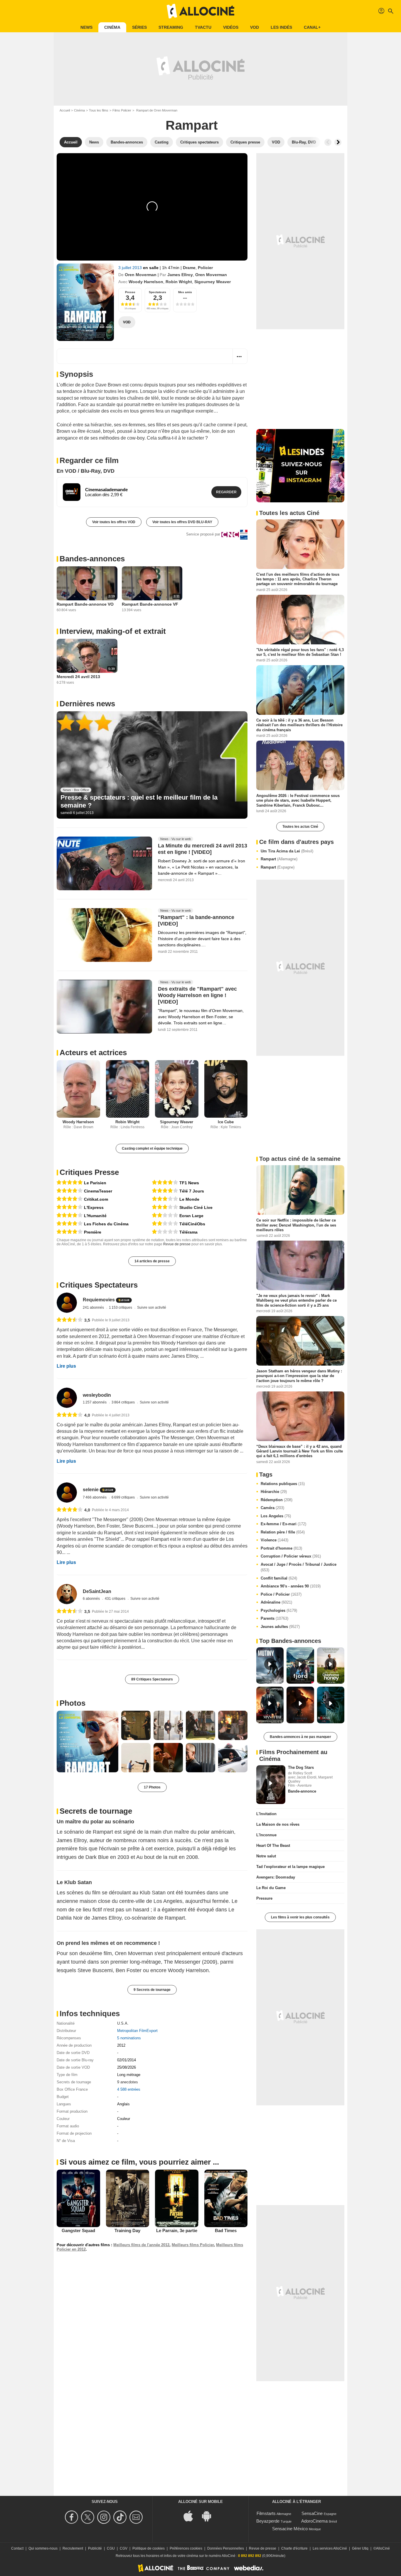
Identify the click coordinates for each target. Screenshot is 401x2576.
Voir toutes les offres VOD (114, 522)
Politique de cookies (149, 2548)
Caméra (272, 1508)
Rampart (279, 859)
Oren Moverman (141, 275)
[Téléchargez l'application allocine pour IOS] (191, 2515)
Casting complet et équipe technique (152, 1148)
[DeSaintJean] (67, 1594)
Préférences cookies (186, 2548)
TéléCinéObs (192, 1224)
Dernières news (87, 704)
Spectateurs (157, 292)
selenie (91, 1490)
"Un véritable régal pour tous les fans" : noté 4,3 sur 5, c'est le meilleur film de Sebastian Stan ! (300, 652)
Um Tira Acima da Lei (287, 851)
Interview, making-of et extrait (113, 631)
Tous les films (99, 110)
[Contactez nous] (137, 2517)
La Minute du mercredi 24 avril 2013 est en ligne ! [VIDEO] (203, 849)
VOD (255, 27)
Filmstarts (266, 2513)
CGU (111, 2548)
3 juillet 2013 (131, 268)
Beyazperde (268, 2521)
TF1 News (189, 1183)
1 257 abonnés (95, 1402)
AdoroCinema (314, 2521)
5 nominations (129, 2038)
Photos (73, 1703)
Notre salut (266, 1856)
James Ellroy (180, 275)
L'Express (94, 1207)
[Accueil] (201, 11)
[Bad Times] (226, 2198)
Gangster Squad (78, 2230)
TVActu (203, 27)
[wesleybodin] (67, 1398)
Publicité (95, 2548)
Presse (130, 292)
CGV (124, 2548)
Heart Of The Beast (273, 1846)
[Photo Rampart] (87, 1741)
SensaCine (312, 2513)
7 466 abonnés (95, 1497)
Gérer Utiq (360, 2548)
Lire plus (66, 1366)
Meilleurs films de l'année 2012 (141, 2245)
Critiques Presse (89, 1172)
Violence (274, 1540)
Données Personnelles (226, 2548)
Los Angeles (276, 1516)
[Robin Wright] (128, 1089)
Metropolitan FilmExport (137, 2031)
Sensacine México (290, 2529)
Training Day (127, 2230)
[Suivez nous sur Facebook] (72, 2517)
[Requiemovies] (67, 1303)
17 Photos (152, 1787)
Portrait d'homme (281, 1548)
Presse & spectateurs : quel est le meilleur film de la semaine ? (139, 801)
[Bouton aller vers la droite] (338, 142)
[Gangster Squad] (78, 2198)
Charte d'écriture (294, 2548)
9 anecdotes (128, 2082)
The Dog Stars (301, 1767)
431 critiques (116, 1599)
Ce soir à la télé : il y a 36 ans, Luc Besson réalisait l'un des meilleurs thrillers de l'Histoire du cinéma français (299, 725)
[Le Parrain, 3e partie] (177, 2198)
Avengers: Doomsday (276, 1877)
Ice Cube (226, 1122)
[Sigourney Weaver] (177, 1089)
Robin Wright (179, 282)
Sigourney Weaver (213, 282)
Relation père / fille (283, 1532)
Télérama (188, 1232)
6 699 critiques (124, 1497)
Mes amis (185, 292)
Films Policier (122, 110)
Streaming (171, 27)
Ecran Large (191, 1216)
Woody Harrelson (146, 282)
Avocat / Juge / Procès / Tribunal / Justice (299, 1567)
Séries (139, 27)
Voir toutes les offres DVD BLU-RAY (182, 522)
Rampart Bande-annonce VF (150, 604)
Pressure (264, 1898)
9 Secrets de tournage (152, 1990)
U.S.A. (123, 2023)
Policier (205, 268)
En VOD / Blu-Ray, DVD (86, 471)
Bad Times (226, 2230)
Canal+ (312, 27)
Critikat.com (96, 1199)
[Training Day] (128, 2198)
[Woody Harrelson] (78, 1089)
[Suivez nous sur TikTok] (121, 2517)
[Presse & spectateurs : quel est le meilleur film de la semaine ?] (152, 765)
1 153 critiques (121, 1308)
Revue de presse (177, 1244)
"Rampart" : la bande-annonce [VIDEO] (196, 920)
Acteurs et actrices (93, 1053)
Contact (17, 2548)
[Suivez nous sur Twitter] (89, 2517)
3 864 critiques (124, 1402)
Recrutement (73, 2548)
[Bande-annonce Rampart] (85, 302)
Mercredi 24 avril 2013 (78, 677)
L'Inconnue (266, 1835)
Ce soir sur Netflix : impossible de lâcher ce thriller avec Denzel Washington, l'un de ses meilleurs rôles (296, 1225)
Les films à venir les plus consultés (300, 1917)
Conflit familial (279, 1578)
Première (93, 1232)
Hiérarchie (274, 1492)
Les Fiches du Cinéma (106, 1224)
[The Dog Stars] (271, 1785)
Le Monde (189, 1199)
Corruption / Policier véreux (291, 1556)
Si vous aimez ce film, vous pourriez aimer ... (139, 2162)
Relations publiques (283, 1484)
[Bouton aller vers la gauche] (328, 142)
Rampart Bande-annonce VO (85, 604)
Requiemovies (99, 1300)
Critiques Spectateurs (99, 1285)
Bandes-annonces (92, 559)
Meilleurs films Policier (193, 2245)
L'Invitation (266, 1814)
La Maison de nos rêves (278, 1824)
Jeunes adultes (280, 1627)
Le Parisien (95, 1183)
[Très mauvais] (165, 1232)
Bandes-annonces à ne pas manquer (300, 1737)
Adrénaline (276, 1602)
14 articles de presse (152, 1261)
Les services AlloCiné (330, 2548)
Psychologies (279, 1610)
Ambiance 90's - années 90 (291, 1586)
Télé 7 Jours (192, 1191)
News (86, 27)
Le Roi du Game (271, 1888)
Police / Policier (281, 1594)
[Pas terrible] (165, 1216)
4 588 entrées (129, 2089)
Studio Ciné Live (196, 1207)
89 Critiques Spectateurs (152, 1679)
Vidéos (231, 27)
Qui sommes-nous (43, 2548)
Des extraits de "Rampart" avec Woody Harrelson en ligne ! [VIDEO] (197, 995)
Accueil (65, 110)
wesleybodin (97, 1395)
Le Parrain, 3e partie (177, 2230)
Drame (189, 268)
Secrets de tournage (96, 1811)
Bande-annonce (302, 1791)
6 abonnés (92, 1599)
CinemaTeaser (98, 1191)
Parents (274, 1618)
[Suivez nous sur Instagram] (105, 2517)
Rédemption (277, 1500)
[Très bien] (70, 1191)
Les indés (281, 27)
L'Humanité (95, 1216)
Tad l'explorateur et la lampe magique (290, 1867)
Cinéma (112, 27)
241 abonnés (94, 1308)
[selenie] (67, 1493)
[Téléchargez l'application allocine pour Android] (210, 2515)
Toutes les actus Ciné (300, 827)
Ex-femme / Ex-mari (283, 1524)
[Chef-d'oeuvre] (70, 1183)
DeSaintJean (97, 1591)
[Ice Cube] (226, 1089)
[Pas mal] (165, 1199)
